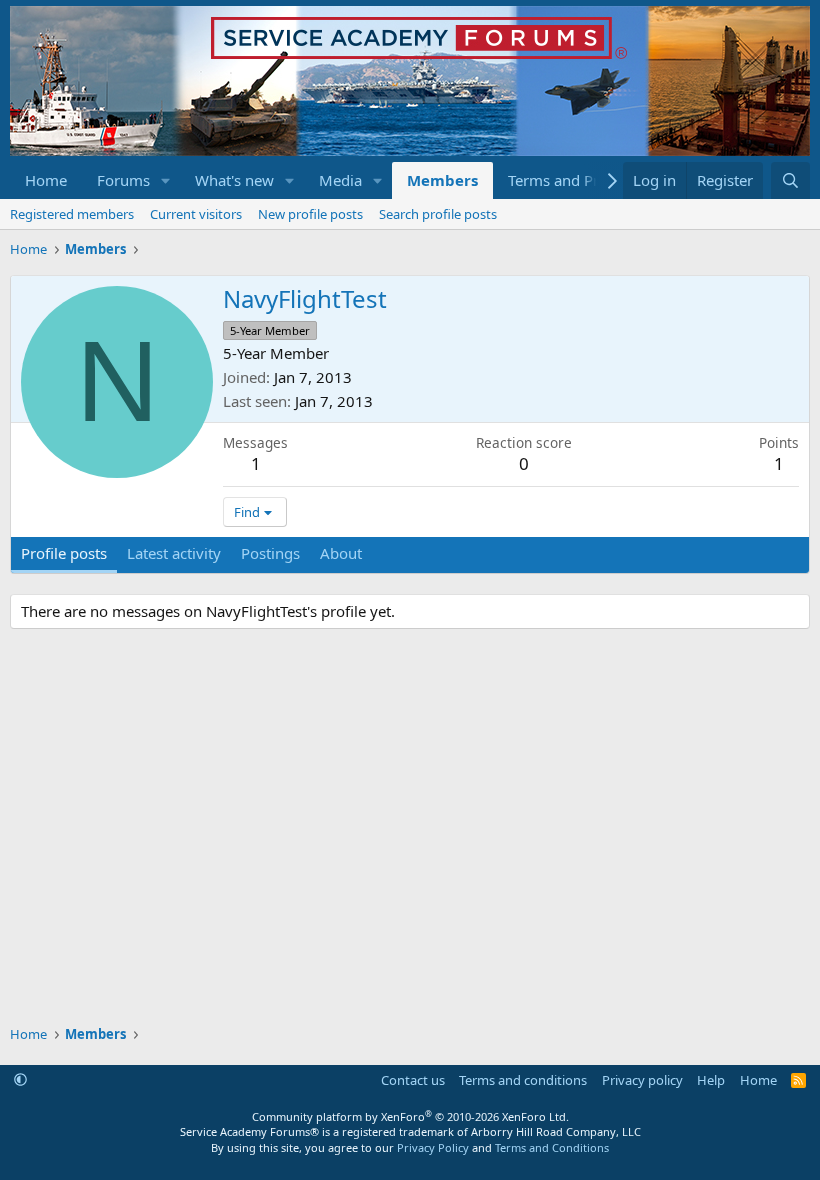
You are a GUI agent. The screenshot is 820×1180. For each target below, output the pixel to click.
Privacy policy (642, 1080)
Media (340, 180)
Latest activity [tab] (174, 553)
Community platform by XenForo (410, 1116)
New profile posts (310, 214)
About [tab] (341, 553)
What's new (234, 180)
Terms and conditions (523, 1080)
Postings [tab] (270, 553)
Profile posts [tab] (64, 553)
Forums (123, 180)
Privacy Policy (433, 1147)
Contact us (413, 1080)
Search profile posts (438, 214)
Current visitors (196, 214)
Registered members (72, 214)
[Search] (790, 180)
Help (711, 1080)
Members (442, 180)
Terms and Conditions (552, 1147)
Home (46, 180)
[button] (166, 180)
